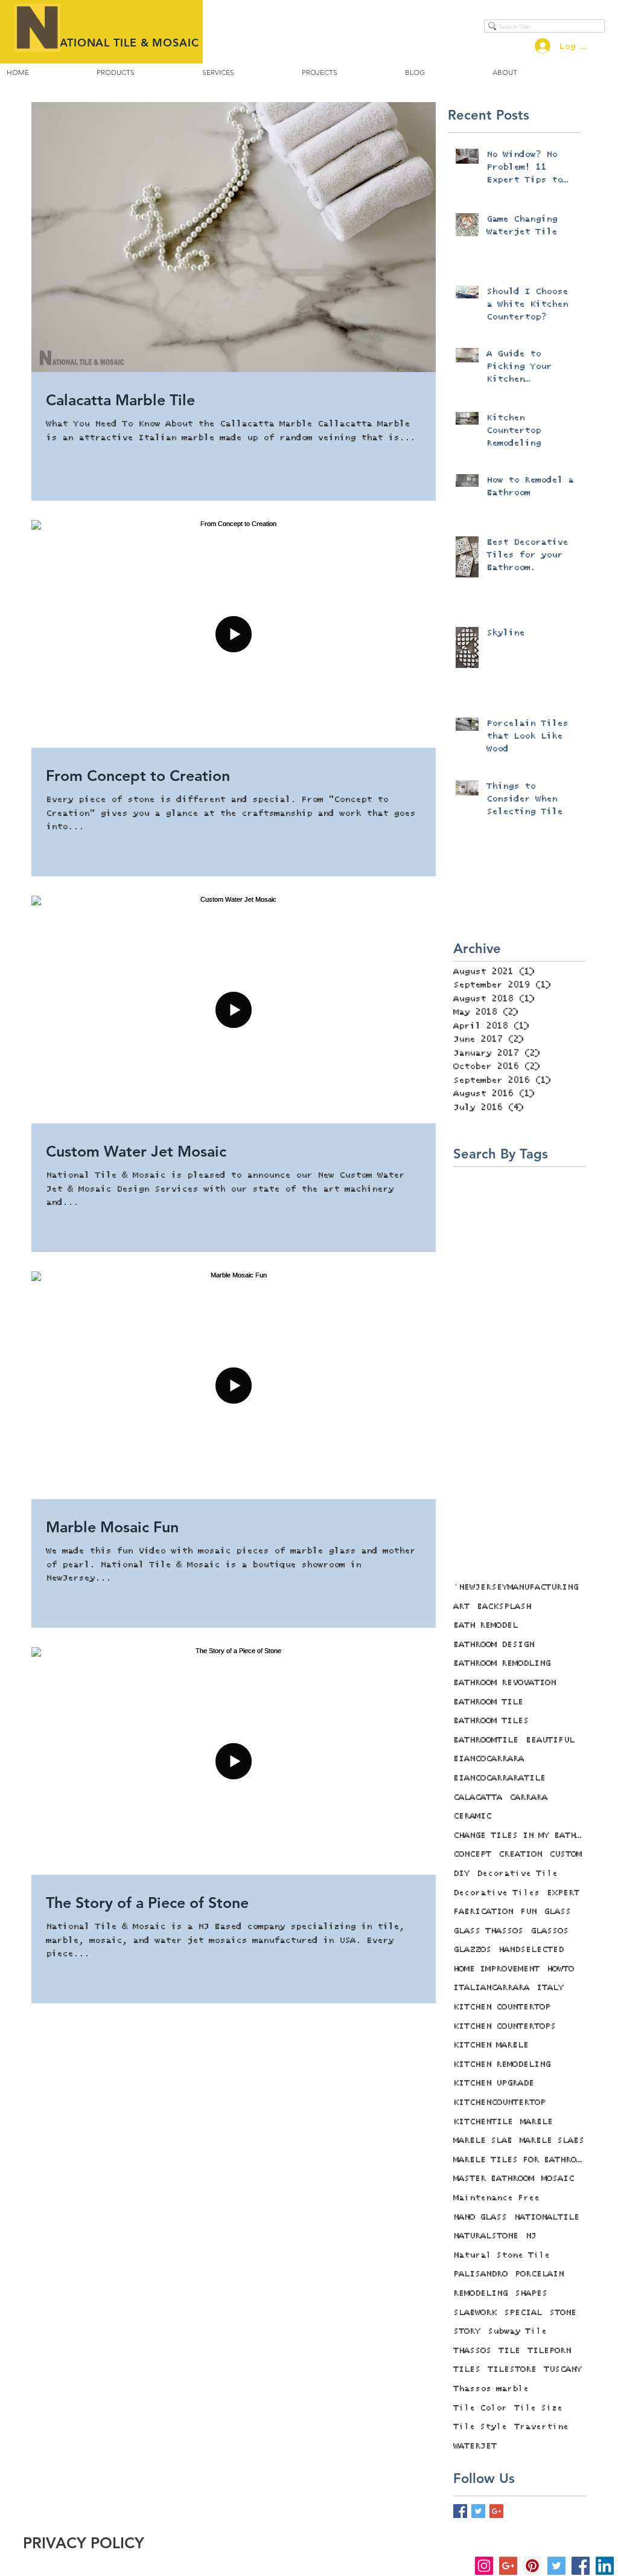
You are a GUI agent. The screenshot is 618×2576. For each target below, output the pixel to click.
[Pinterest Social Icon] (532, 2566)
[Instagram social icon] (484, 2566)
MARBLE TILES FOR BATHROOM (520, 2160)
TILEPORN (549, 2351)
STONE (563, 2313)
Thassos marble (491, 2389)
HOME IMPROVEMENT (496, 1969)
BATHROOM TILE (488, 1702)
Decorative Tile (517, 1874)
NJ (531, 2236)
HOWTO (560, 1969)
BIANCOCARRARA (489, 1759)
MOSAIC (558, 2179)
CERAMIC (472, 1816)
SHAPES (531, 2293)
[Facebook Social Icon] (581, 2566)
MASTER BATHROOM (494, 2179)
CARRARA (528, 1797)
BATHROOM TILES (491, 1721)
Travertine (541, 2427)
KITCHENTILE (483, 2122)
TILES (467, 2369)
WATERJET (475, 2446)
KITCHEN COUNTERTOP (502, 2007)
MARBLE (537, 2122)
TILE (509, 2351)
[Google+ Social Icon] (508, 2566)
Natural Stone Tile (502, 2255)
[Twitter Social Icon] (556, 2566)
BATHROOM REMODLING (502, 1663)
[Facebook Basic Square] (460, 2511)
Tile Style (480, 2427)
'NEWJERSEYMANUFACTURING (516, 1587)
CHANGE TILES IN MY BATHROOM (520, 1836)
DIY (461, 1874)
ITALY (550, 1988)
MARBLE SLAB (483, 2141)
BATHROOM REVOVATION (505, 1683)
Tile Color (480, 2408)
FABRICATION (483, 1912)
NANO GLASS (480, 2217)
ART (461, 1607)
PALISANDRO (480, 2274)
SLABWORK (475, 2313)
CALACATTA (478, 1797)
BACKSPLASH (504, 1607)
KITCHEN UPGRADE (494, 2083)
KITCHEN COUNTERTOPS (505, 2026)
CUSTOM (565, 1854)
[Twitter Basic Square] (478, 2511)
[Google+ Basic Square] (496, 2511)
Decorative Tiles (496, 1893)
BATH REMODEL (486, 1625)
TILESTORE (512, 2369)
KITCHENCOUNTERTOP (499, 2102)
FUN (528, 1912)
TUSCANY (563, 2369)
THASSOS (472, 2351)
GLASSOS (550, 1931)
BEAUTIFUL (550, 1740)
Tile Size (538, 2408)
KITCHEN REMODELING (502, 2064)
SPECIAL (523, 2313)
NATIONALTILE (547, 2217)
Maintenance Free (496, 2198)
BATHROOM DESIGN (494, 1645)
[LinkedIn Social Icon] (605, 2566)
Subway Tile (517, 2331)
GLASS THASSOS (488, 1931)
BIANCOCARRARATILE (499, 1778)
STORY (467, 2331)
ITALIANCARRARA (491, 1988)
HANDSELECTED (531, 1950)
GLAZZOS (472, 1950)
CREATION (520, 1854)
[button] (116, 72)
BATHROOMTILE (486, 1740)
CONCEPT (472, 1854)
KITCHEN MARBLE (491, 2045)
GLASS (557, 1912)
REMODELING (480, 2293)
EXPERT (563, 1893)
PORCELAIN (539, 2274)
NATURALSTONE (486, 2236)
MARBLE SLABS (552, 2141)
